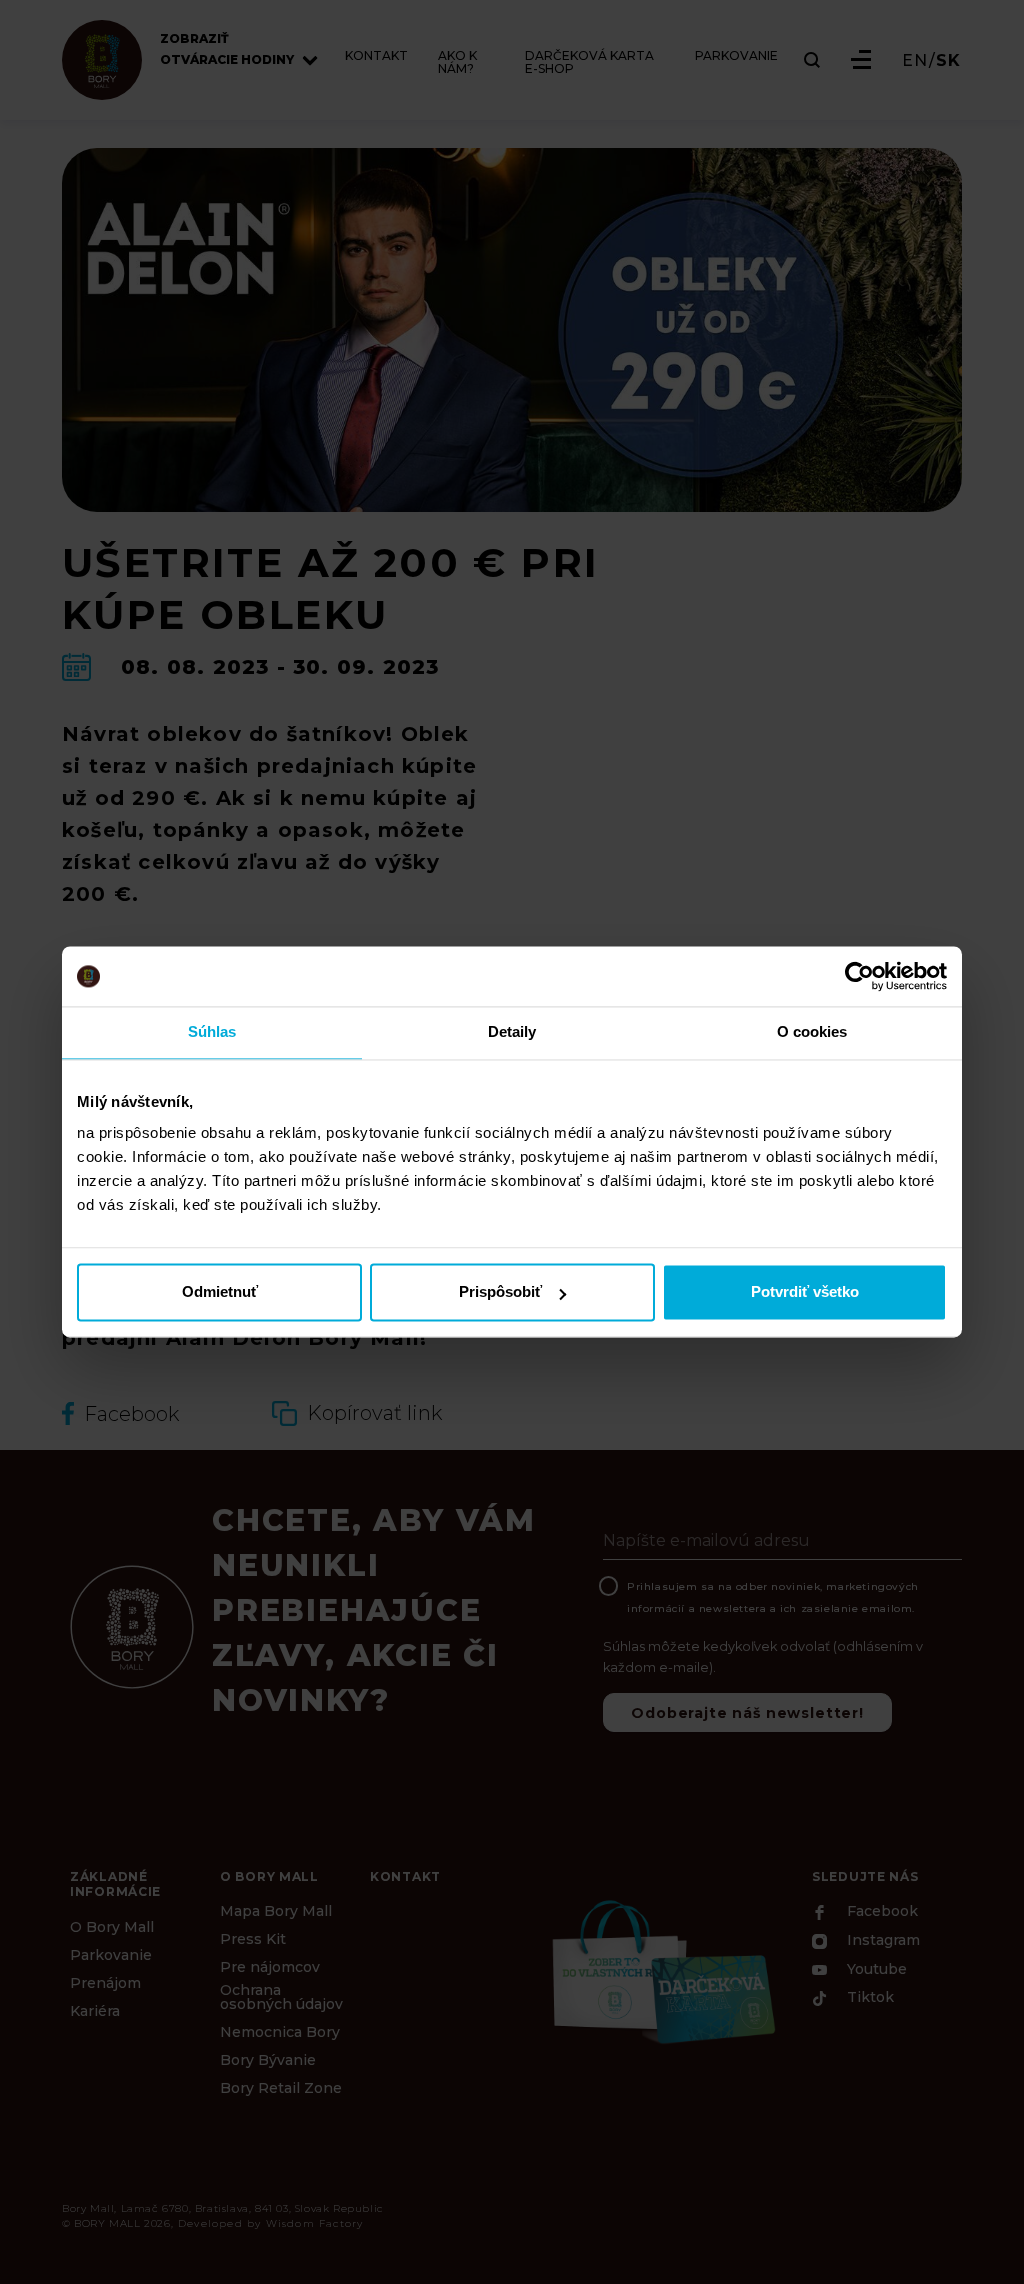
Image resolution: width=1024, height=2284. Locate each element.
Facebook (880, 1912)
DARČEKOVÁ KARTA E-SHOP (589, 62)
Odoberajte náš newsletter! (747, 1713)
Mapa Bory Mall (276, 1911)
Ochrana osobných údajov (281, 1997)
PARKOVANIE (736, 56)
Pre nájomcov (270, 1967)
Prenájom (105, 1983)
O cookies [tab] (812, 1031)
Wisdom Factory (315, 2223)
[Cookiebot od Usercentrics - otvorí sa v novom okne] (859, 976)
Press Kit (253, 1939)
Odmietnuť (220, 1292)
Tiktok (868, 1998)
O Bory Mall (112, 1927)
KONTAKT (376, 56)
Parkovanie (111, 1955)
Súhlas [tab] (212, 1031)
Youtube (875, 1969)
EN (915, 61)
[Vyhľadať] (812, 60)
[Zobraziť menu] (861, 59)
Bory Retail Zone (281, 2088)
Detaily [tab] (512, 1031)
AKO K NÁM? (457, 62)
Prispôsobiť (500, 1292)
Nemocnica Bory (280, 2032)
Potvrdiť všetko (805, 1292)
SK (948, 61)
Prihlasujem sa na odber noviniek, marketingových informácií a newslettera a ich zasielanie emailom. (773, 1597)
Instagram (881, 1941)
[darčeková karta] (662, 1970)
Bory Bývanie (268, 2060)
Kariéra (95, 2011)
